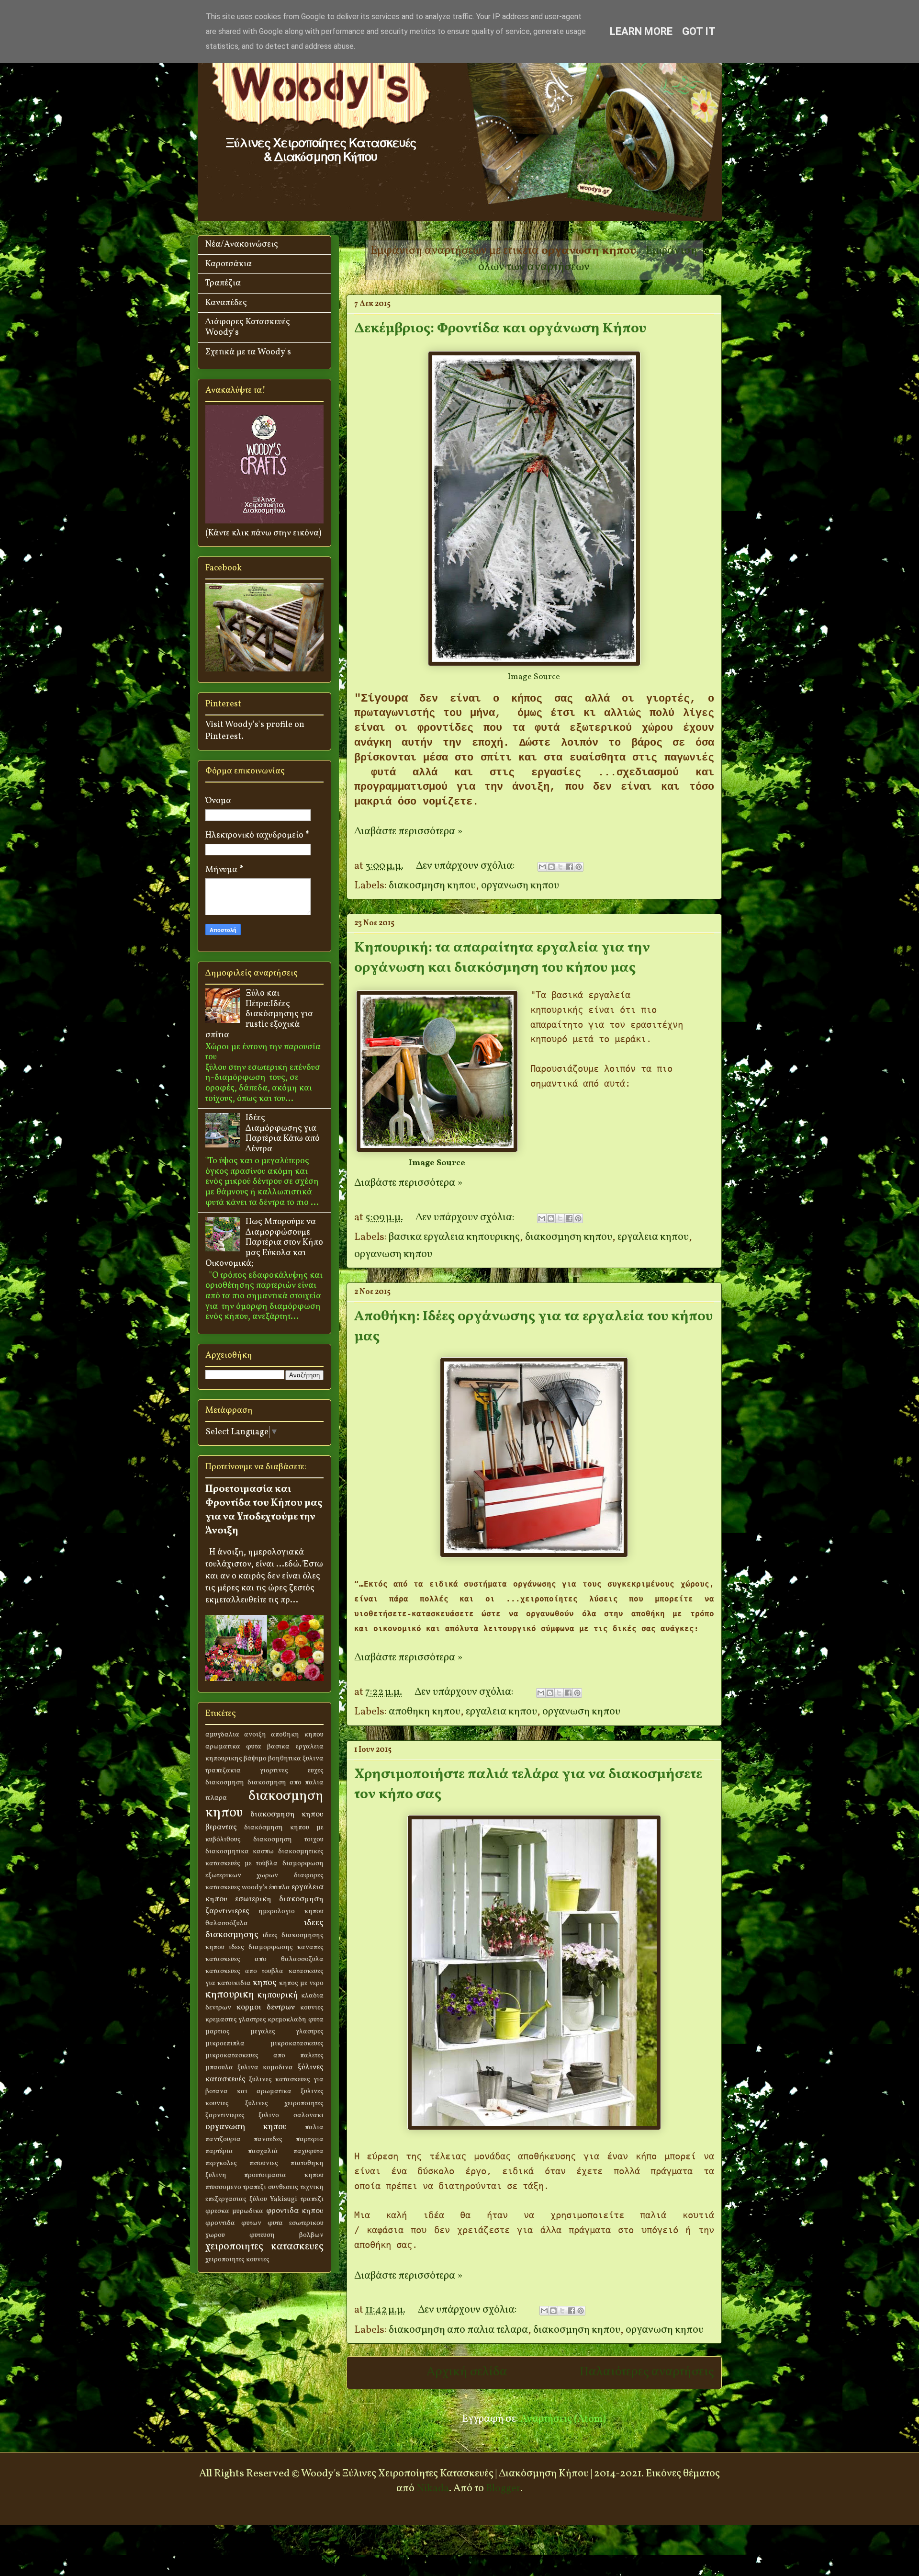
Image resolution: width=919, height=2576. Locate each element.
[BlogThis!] (551, 867)
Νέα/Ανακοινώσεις (242, 244)
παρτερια (310, 2139)
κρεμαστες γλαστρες (236, 2020)
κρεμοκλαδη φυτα (295, 2020)
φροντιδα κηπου (295, 2211)
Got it (699, 31)
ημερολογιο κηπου (291, 1911)
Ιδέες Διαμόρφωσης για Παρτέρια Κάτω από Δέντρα (283, 1134)
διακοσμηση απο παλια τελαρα (458, 2330)
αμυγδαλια (222, 1735)
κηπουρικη (230, 1995)
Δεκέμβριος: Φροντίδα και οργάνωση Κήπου (500, 329)
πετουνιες (264, 2163)
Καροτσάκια (229, 264)
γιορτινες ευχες (292, 1770)
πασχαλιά (263, 2151)
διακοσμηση (225, 1782)
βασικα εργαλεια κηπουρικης (454, 1237)
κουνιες (312, 2008)
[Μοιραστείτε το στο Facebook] (570, 867)
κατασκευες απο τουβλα (245, 1971)
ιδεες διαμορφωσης (261, 1947)
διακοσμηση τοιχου (288, 1839)
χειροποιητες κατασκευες (264, 2247)
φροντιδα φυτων (233, 2223)
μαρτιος (218, 2031)
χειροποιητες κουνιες (237, 2259)
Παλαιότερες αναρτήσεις (647, 2372)
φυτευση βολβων (286, 2235)
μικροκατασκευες (297, 2043)
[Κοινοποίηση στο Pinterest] (579, 867)
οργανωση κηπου (520, 886)
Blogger (503, 2489)
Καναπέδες (226, 303)
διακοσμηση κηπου (432, 886)
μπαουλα (219, 2067)
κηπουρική (278, 1995)
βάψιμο (255, 1759)
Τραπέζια (223, 283)
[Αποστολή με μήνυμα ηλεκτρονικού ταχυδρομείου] (542, 867)
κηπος (265, 1983)
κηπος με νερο (301, 1983)
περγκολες (221, 2163)
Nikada (433, 2489)
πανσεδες (268, 2139)
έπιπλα (280, 1887)
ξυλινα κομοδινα (265, 2067)
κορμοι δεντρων (266, 2008)
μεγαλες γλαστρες (287, 2031)
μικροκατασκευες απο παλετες (264, 2055)
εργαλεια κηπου (653, 1237)
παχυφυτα (308, 2151)
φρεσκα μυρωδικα (234, 2211)
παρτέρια (219, 2151)
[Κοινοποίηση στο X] (560, 867)
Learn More (641, 31)
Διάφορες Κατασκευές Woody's (248, 327)
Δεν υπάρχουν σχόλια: (466, 866)
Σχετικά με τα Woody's (248, 352)
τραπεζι (312, 2199)
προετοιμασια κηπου (284, 2175)
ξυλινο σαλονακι (291, 2115)
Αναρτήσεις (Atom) (563, 2419)
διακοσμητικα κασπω (240, 1851)
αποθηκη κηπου (425, 1712)
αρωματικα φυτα (233, 1747)
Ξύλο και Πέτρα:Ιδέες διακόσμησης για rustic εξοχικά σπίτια (259, 1014)
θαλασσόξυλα (227, 1923)
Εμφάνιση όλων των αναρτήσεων (588, 259)
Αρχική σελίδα (467, 2372)
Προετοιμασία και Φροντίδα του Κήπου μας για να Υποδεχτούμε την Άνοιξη (264, 1510)
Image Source (534, 677)
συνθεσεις (283, 2187)
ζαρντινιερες (227, 1911)
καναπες (310, 1947)
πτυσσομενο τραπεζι (236, 2187)
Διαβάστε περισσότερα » (408, 832)
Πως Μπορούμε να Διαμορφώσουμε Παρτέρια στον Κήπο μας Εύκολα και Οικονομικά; (264, 1243)
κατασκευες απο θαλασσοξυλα (264, 1959)
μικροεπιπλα (225, 2043)
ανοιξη (255, 1735)
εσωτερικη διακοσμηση (279, 1899)
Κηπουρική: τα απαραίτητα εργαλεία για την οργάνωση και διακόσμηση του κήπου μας (502, 958)
